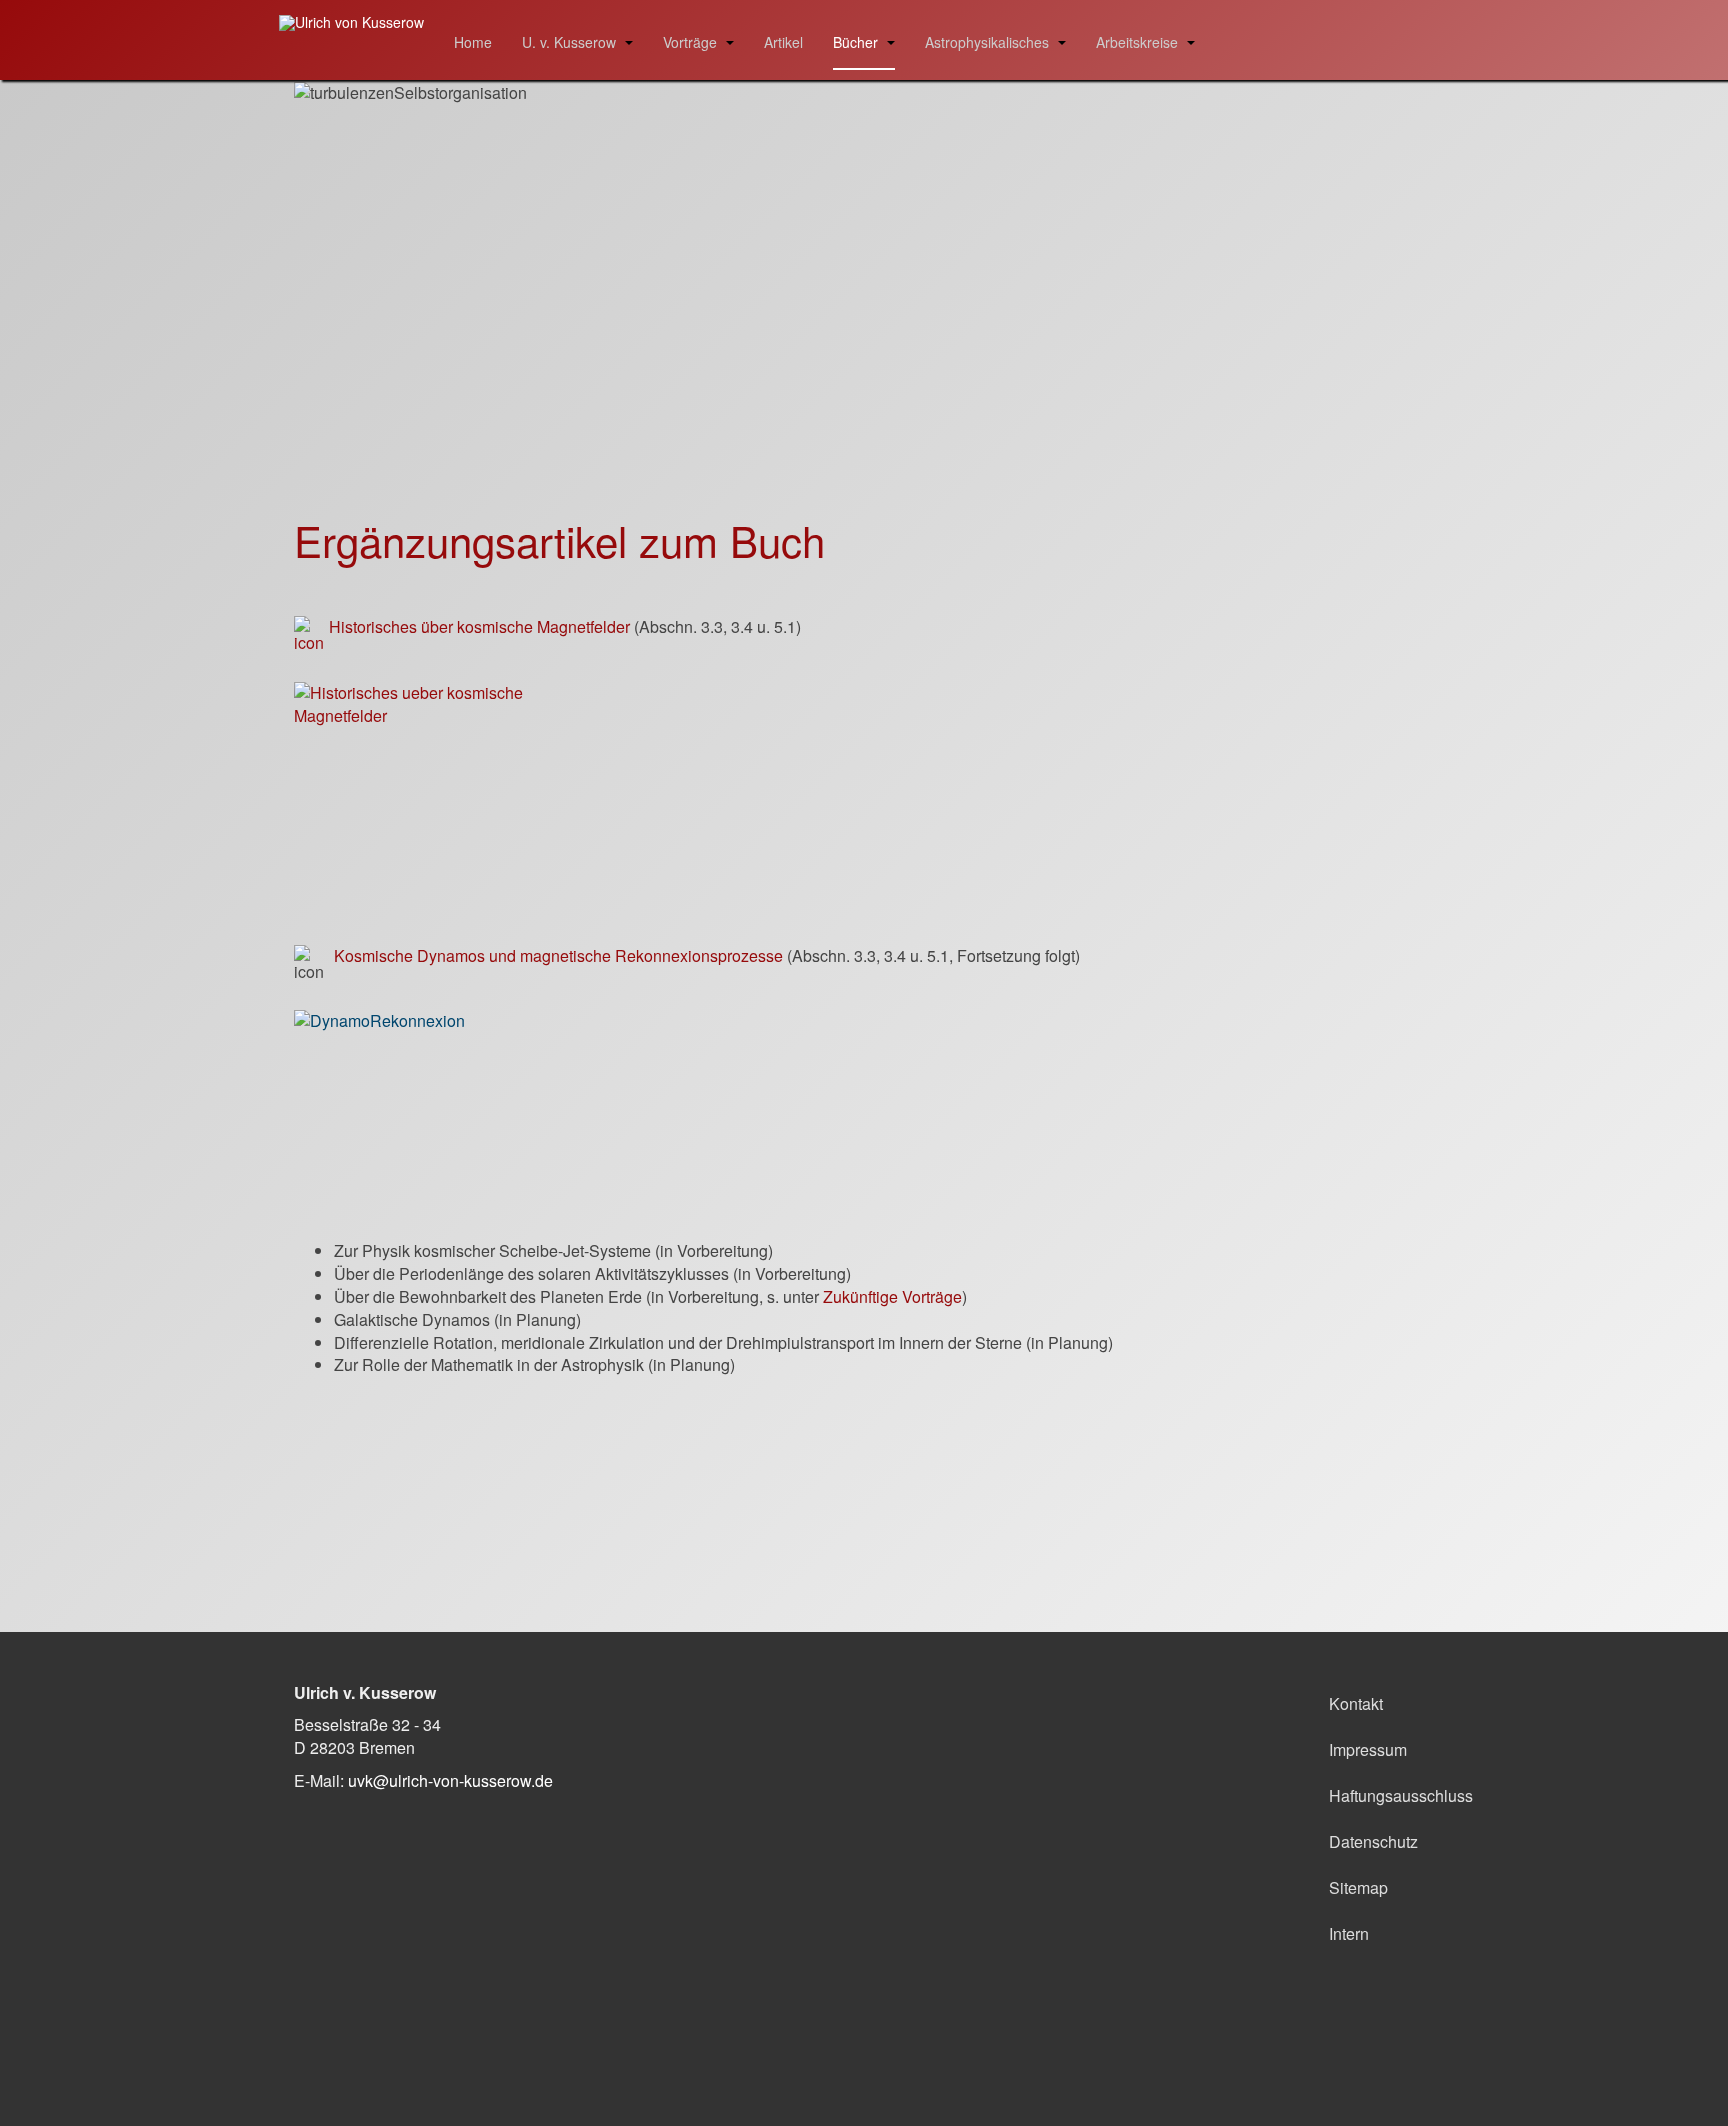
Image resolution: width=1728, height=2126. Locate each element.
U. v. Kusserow (571, 42)
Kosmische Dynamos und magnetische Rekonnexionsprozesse (558, 955)
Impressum (1368, 1749)
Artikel (783, 42)
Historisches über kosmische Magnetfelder (479, 626)
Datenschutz (1373, 1841)
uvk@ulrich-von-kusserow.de (450, 1780)
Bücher (857, 42)
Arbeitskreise (1139, 42)
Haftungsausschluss (1381, 1795)
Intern (1349, 1933)
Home (473, 42)
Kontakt (1356, 1703)
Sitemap (1358, 1887)
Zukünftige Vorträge (892, 1296)
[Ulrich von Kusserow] (351, 23)
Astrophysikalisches (989, 42)
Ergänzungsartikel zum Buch (559, 540)
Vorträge (692, 42)
